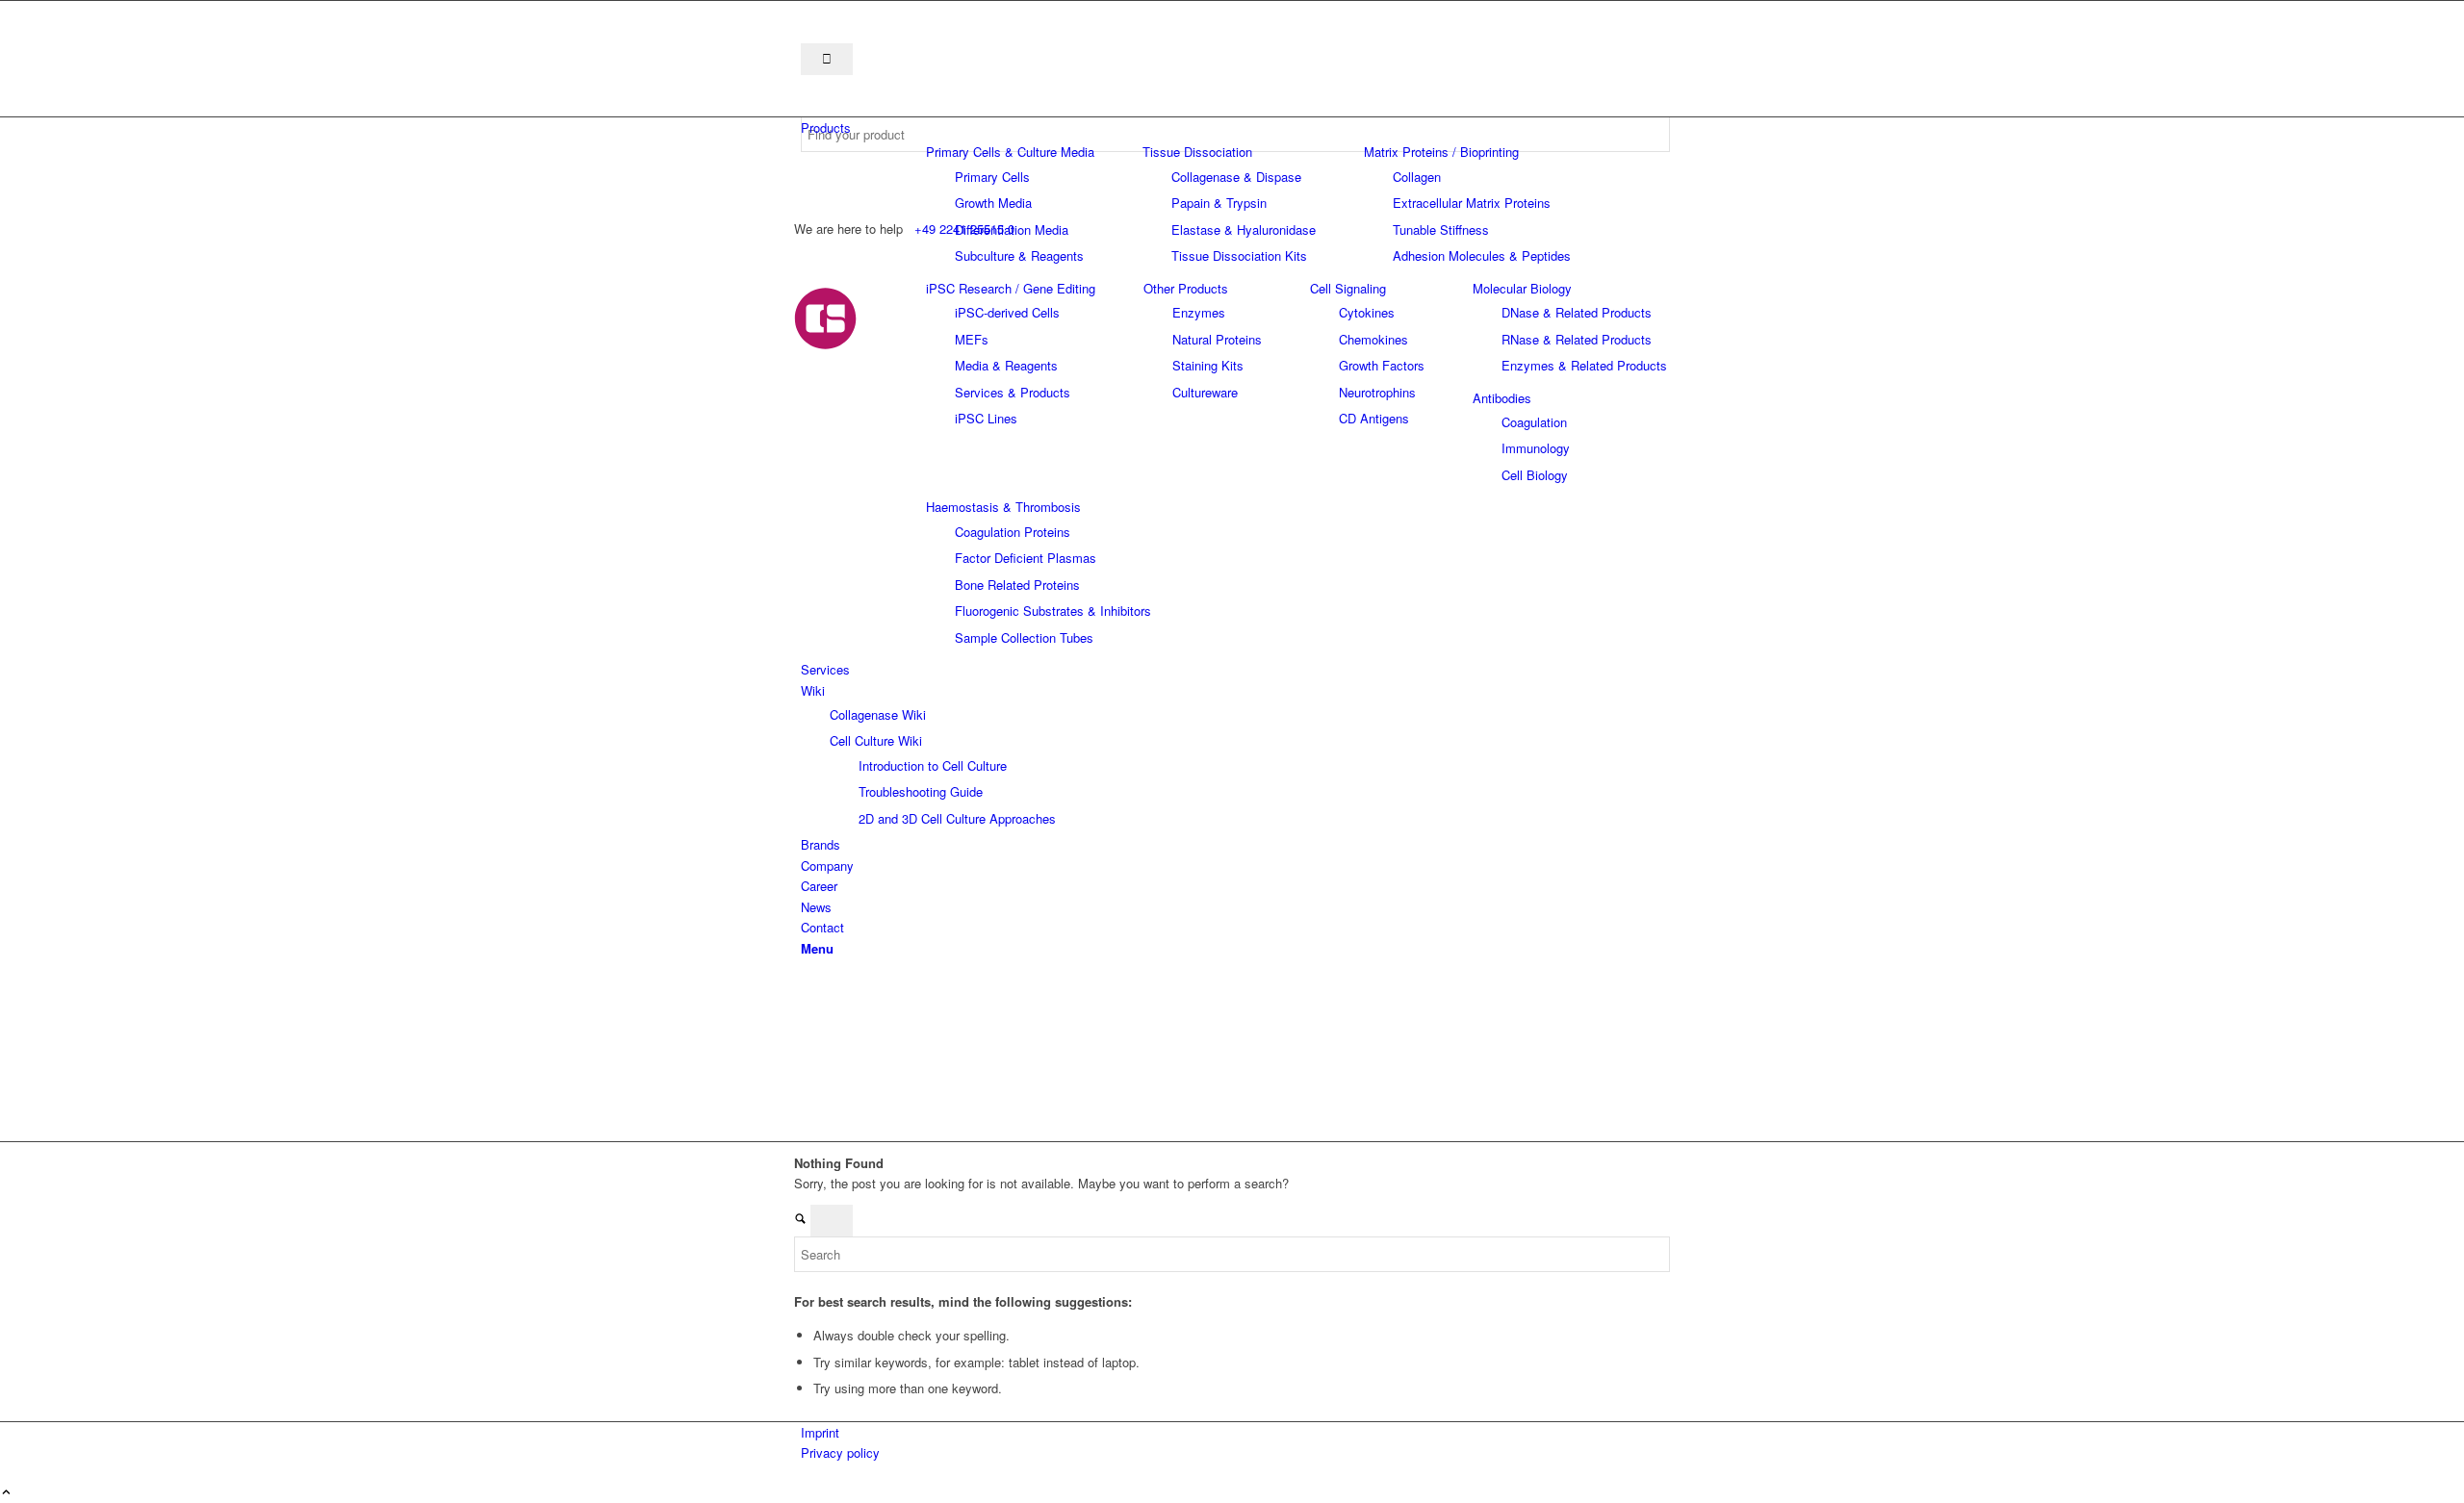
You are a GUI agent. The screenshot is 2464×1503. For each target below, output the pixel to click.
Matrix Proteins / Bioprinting (1441, 152)
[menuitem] (1235, 127)
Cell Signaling (1348, 288)
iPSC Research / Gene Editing (1011, 288)
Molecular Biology (1522, 288)
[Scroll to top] (6, 1493)
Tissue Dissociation (1197, 152)
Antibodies (1502, 398)
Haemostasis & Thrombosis (1003, 507)
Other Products (1186, 288)
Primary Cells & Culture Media (1010, 152)
